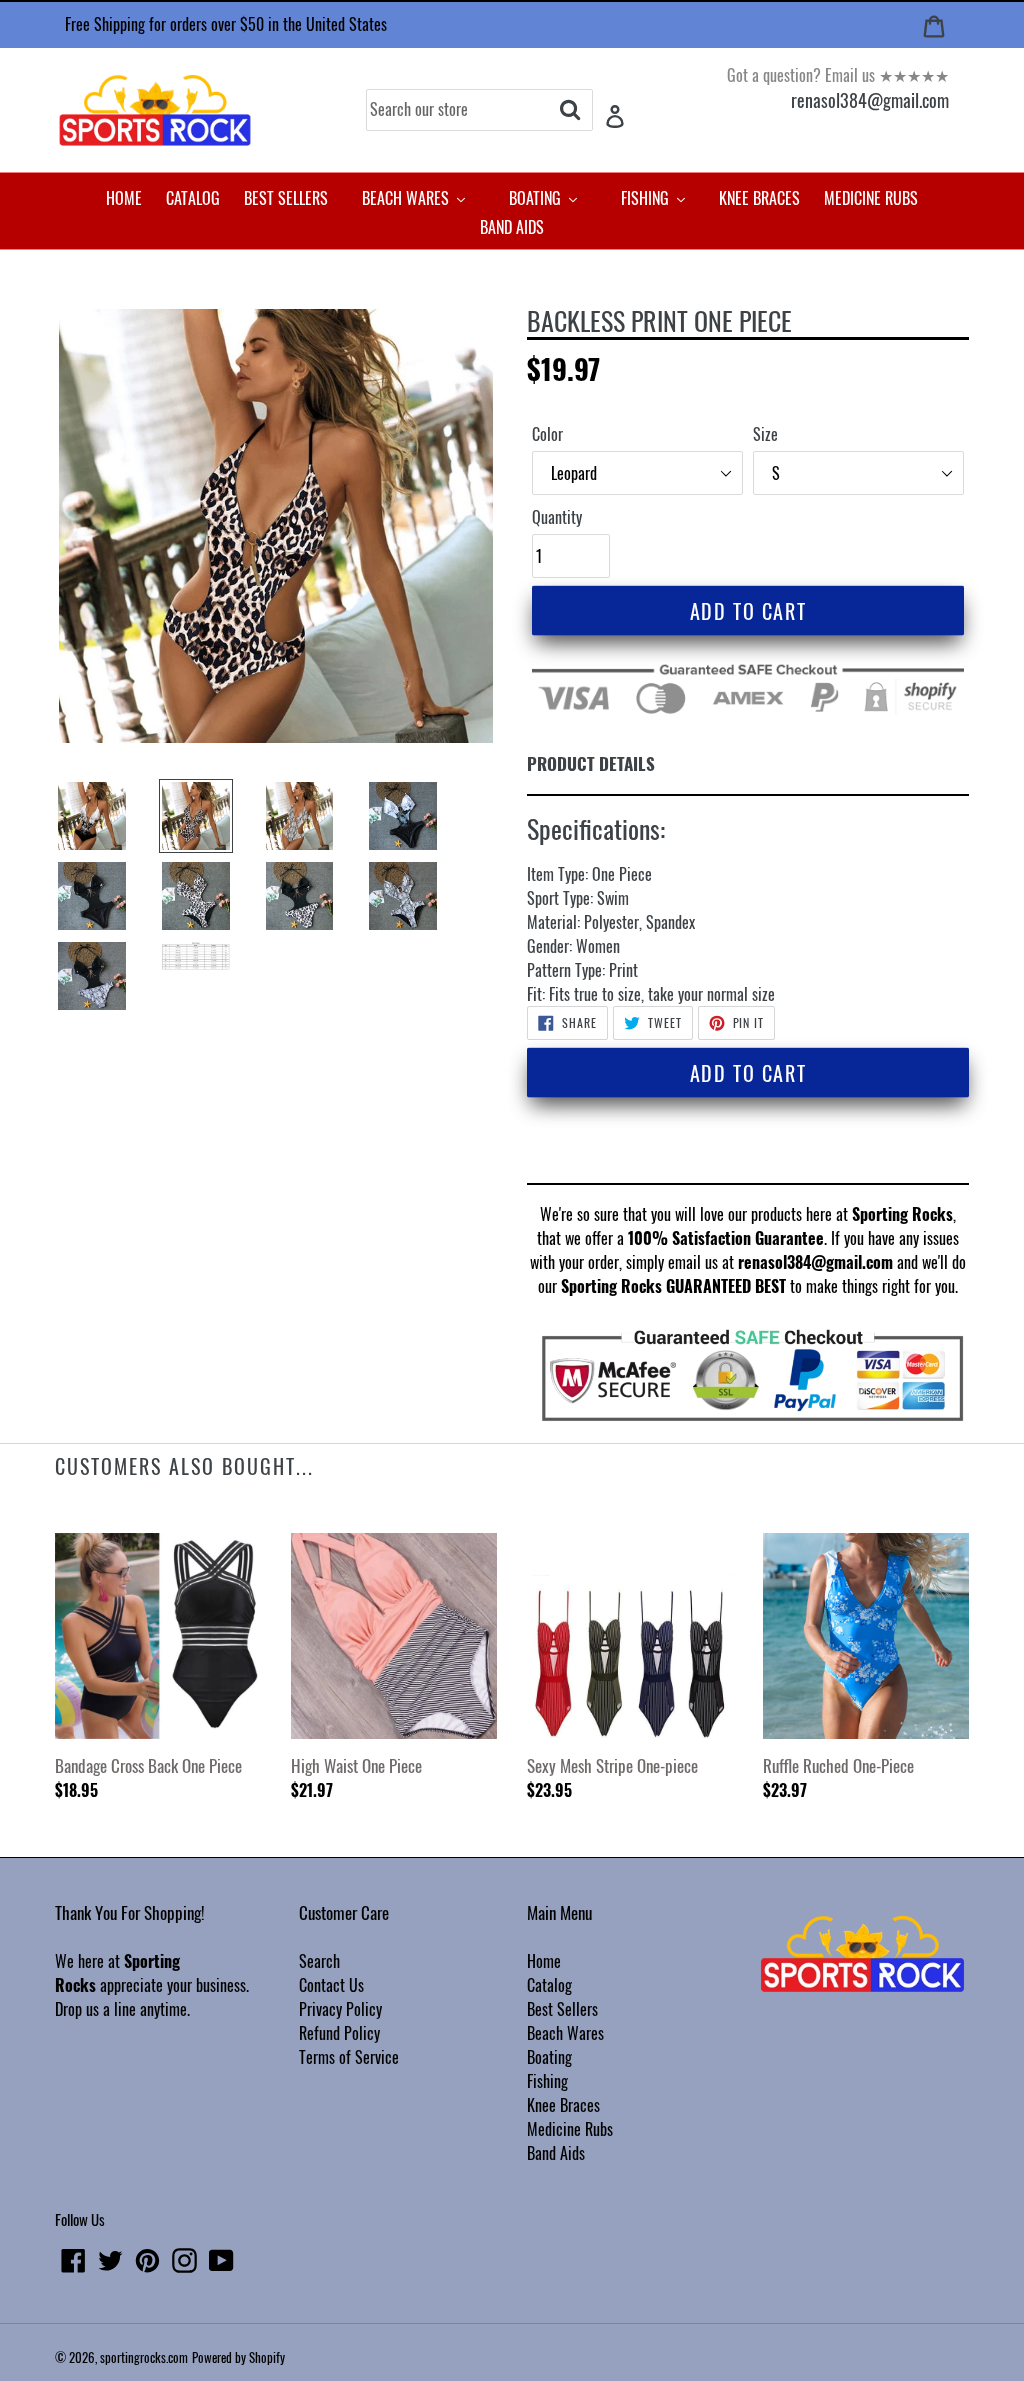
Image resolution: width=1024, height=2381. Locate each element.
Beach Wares (565, 2033)
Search (319, 1961)
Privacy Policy (340, 2009)
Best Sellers (562, 2009)
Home (544, 1961)
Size (765, 434)
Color (547, 434)
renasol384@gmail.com (870, 100)
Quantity (557, 517)
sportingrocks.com (144, 2357)
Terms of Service (349, 2057)
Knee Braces (563, 2105)
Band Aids (556, 2153)
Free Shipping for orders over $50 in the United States (226, 24)
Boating (549, 2057)
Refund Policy (339, 2033)
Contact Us (331, 1985)
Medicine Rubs (570, 2129)
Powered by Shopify (238, 2357)
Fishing (547, 2081)
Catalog (549, 1985)
